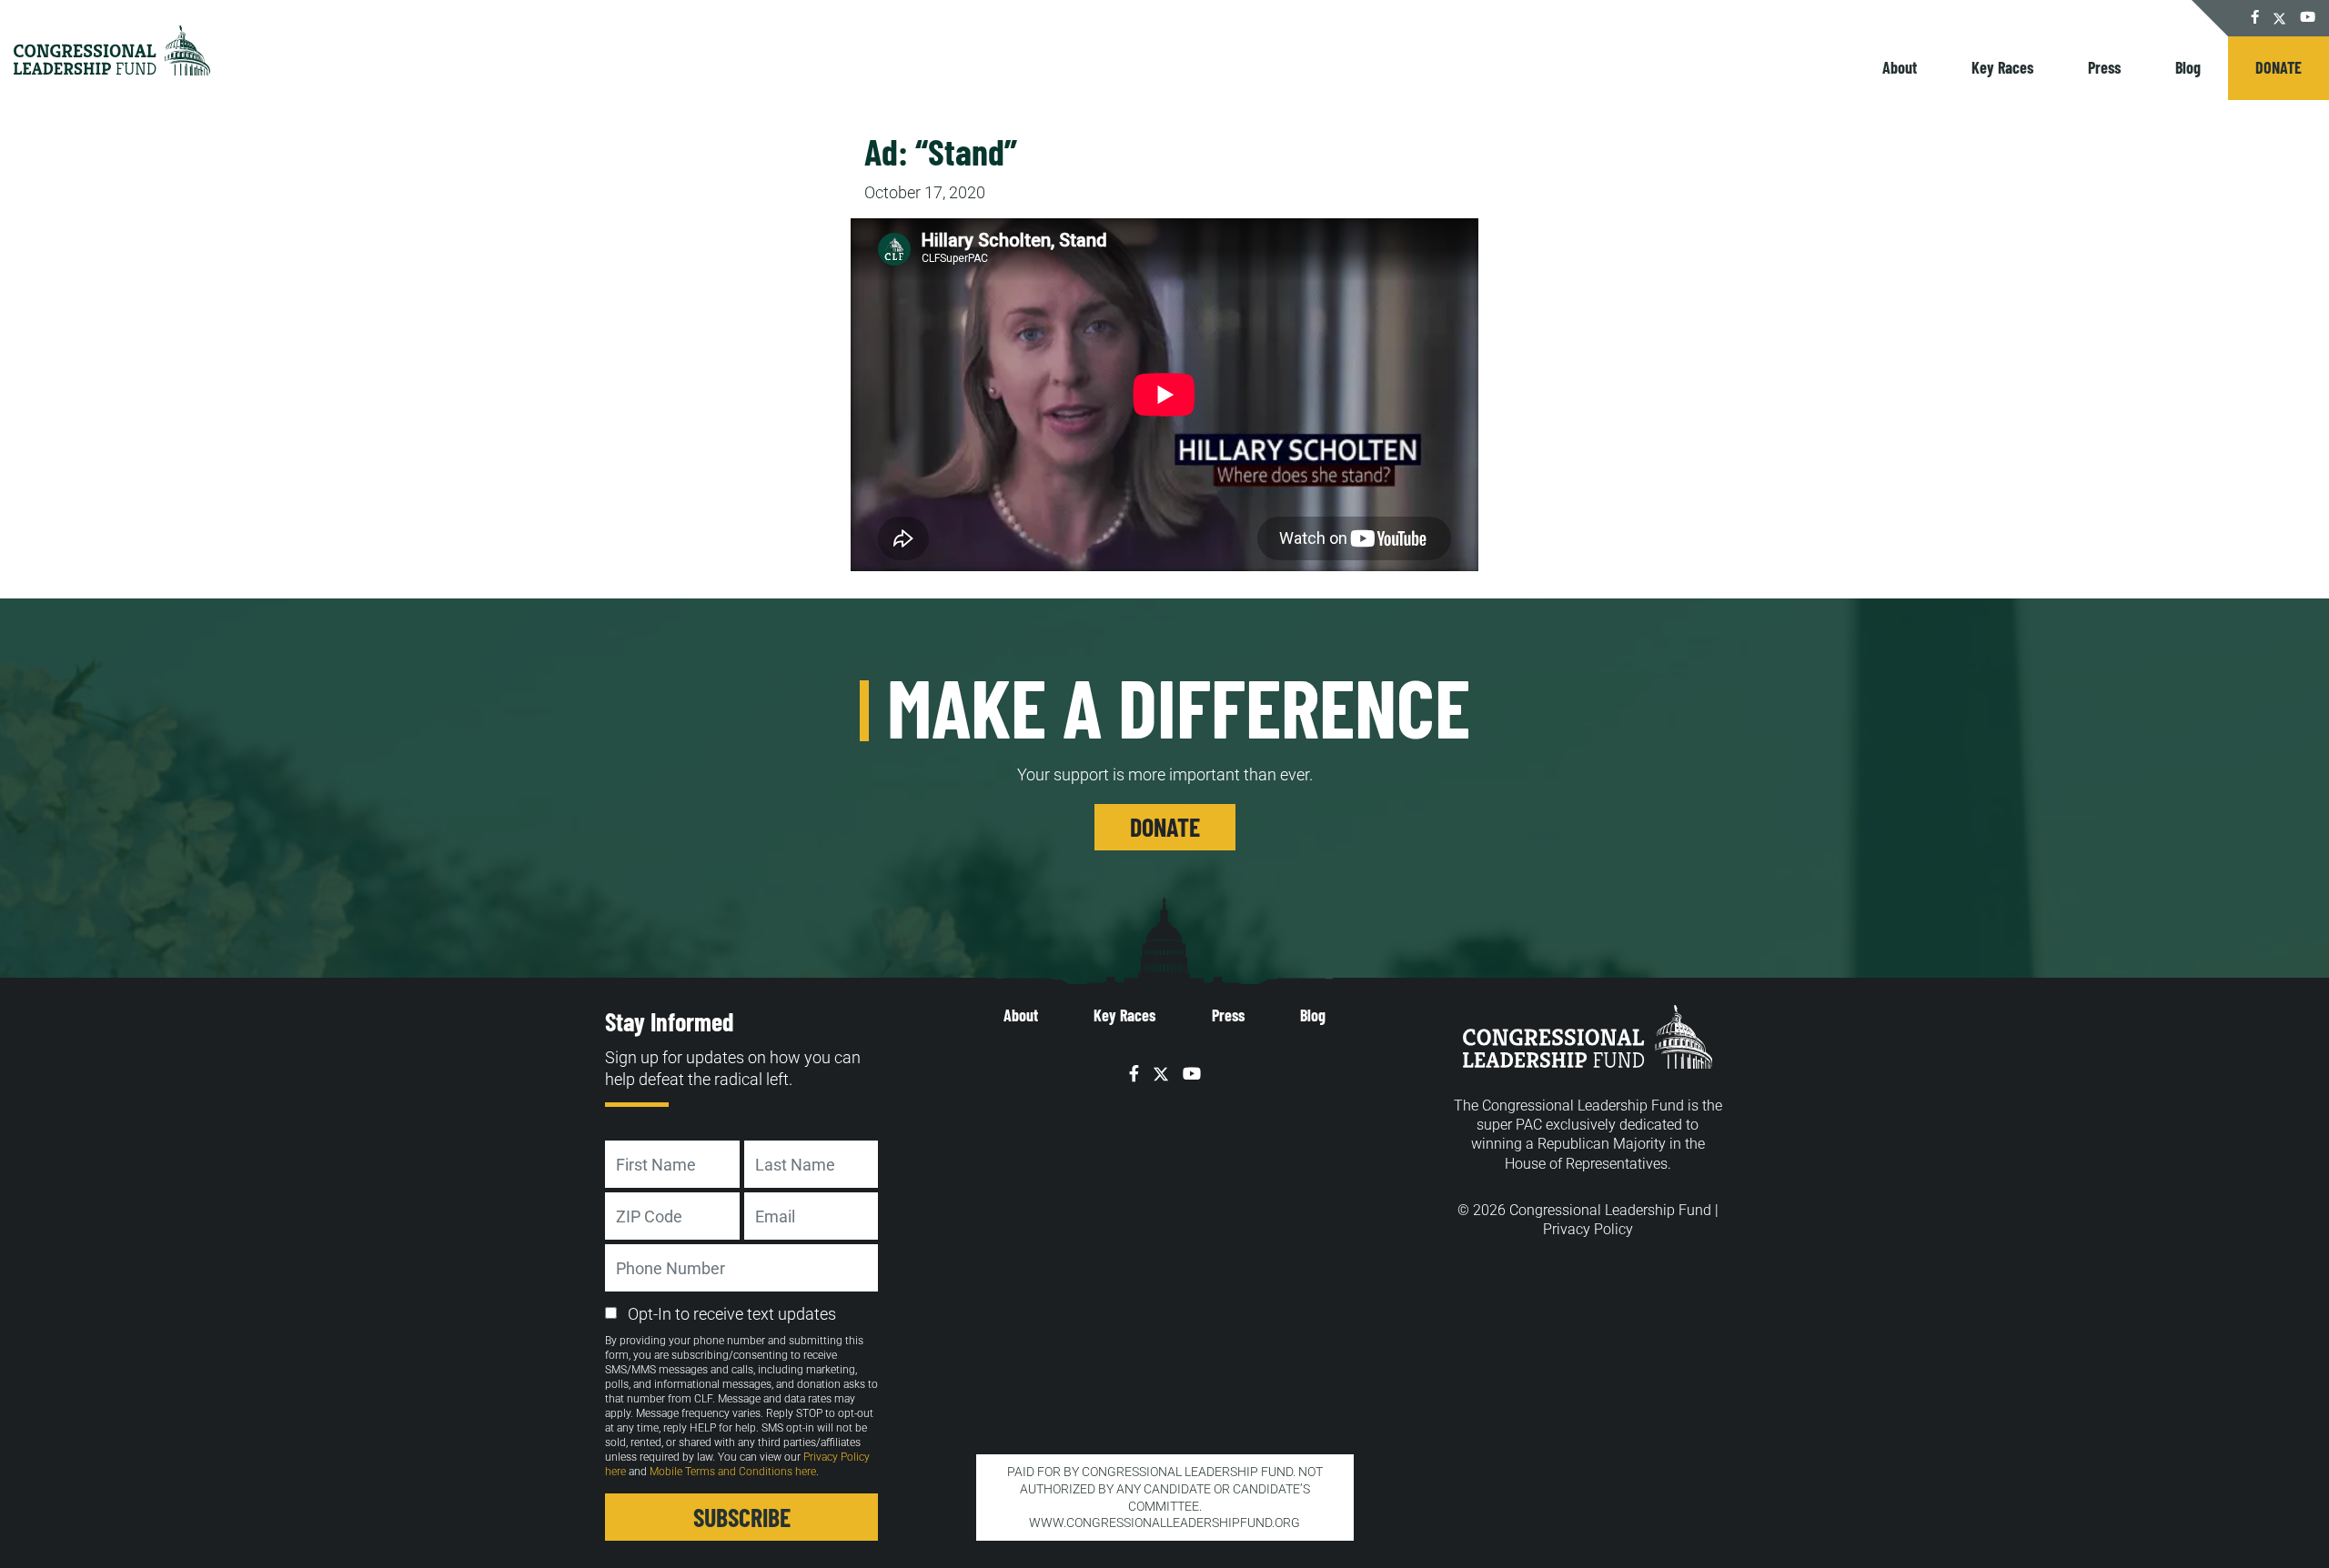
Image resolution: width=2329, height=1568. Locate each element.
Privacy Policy (1588, 1229)
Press (2104, 67)
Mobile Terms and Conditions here (733, 1472)
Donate (2279, 67)
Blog (2188, 67)
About (1900, 67)
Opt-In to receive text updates (732, 1314)
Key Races (2002, 67)
